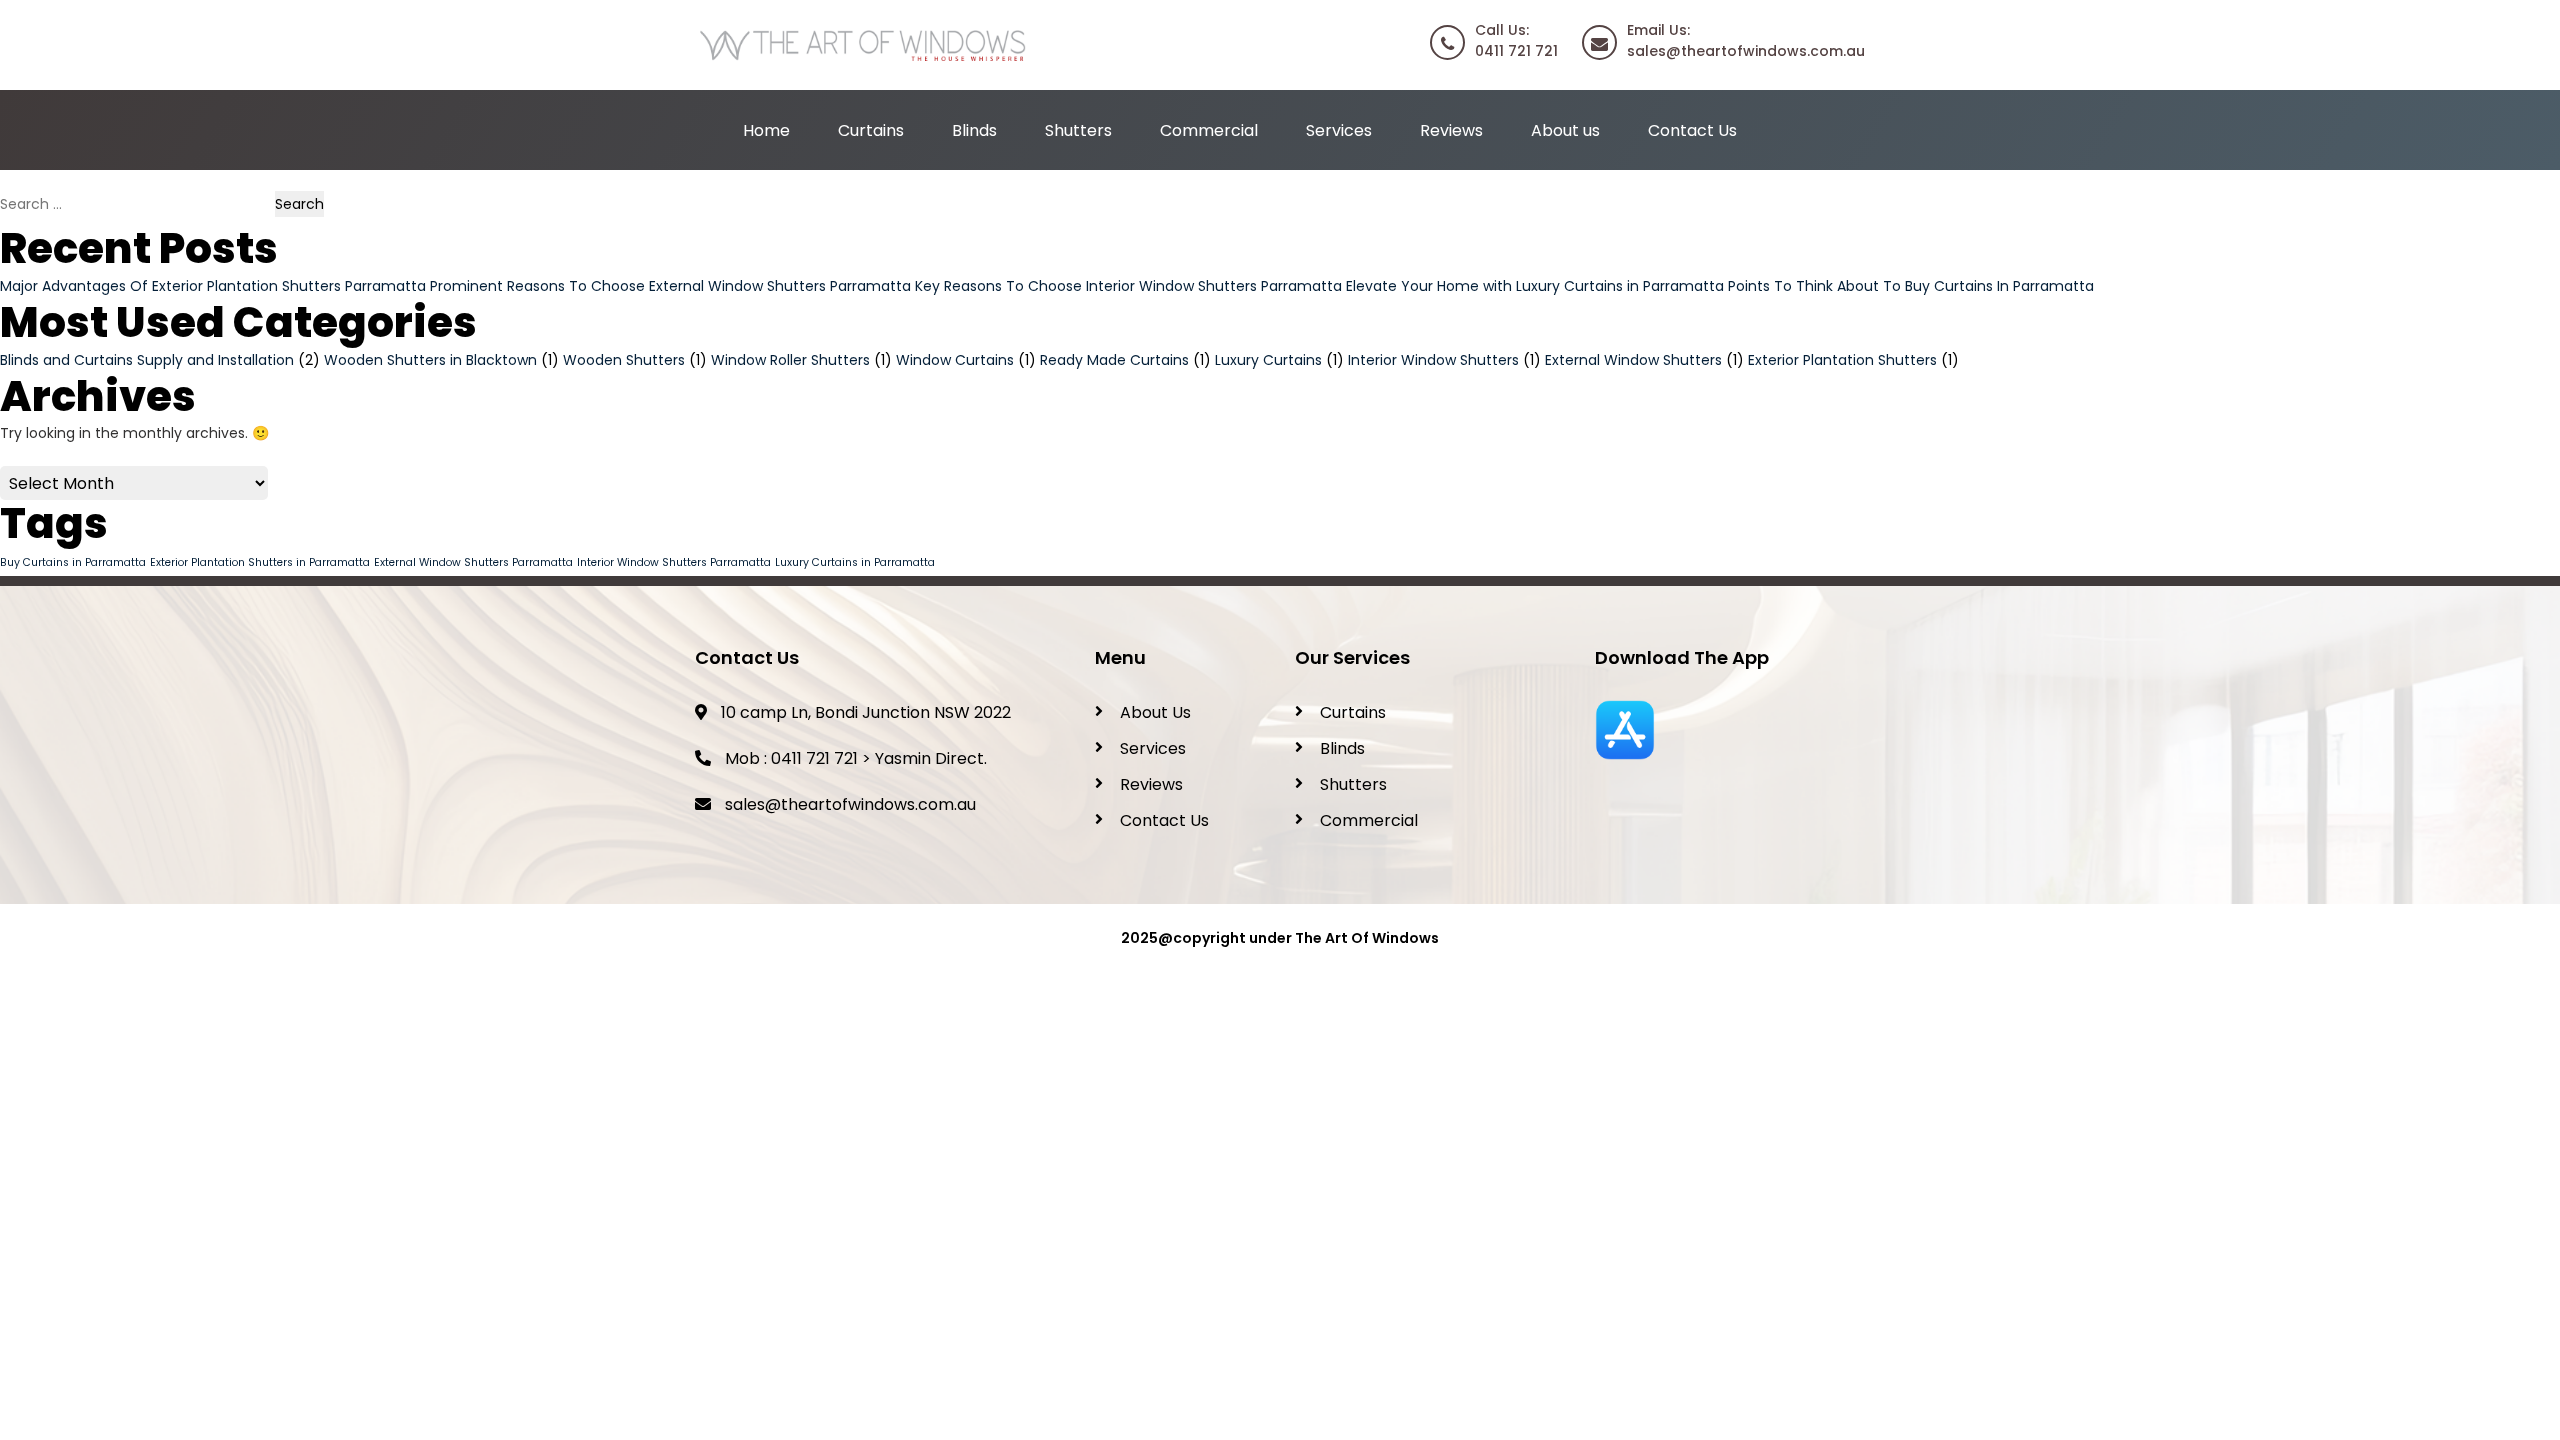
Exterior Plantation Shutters (1842, 360)
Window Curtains (955, 360)
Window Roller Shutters (790, 360)
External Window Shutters (1633, 360)
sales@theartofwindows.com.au (850, 804)
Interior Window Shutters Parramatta (674, 562)
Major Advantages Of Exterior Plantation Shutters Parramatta (213, 286)
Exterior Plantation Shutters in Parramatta (260, 562)
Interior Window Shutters (1433, 360)
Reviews (1451, 130)
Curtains (871, 130)
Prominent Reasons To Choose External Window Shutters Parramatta (670, 286)
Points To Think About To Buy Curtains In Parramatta (1911, 286)
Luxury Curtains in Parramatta (855, 562)
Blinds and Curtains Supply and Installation (147, 360)
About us (1565, 130)
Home (766, 130)
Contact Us (1692, 130)
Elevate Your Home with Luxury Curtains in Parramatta (1535, 286)
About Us (1155, 712)
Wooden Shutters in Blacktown (430, 360)
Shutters (1078, 130)
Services (1339, 130)
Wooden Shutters (624, 360)
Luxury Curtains (1268, 360)
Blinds (974, 130)
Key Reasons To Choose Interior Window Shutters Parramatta (1128, 286)
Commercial (1209, 130)
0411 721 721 (814, 758)
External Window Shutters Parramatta (473, 562)
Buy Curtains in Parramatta (73, 562)
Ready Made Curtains (1114, 360)
